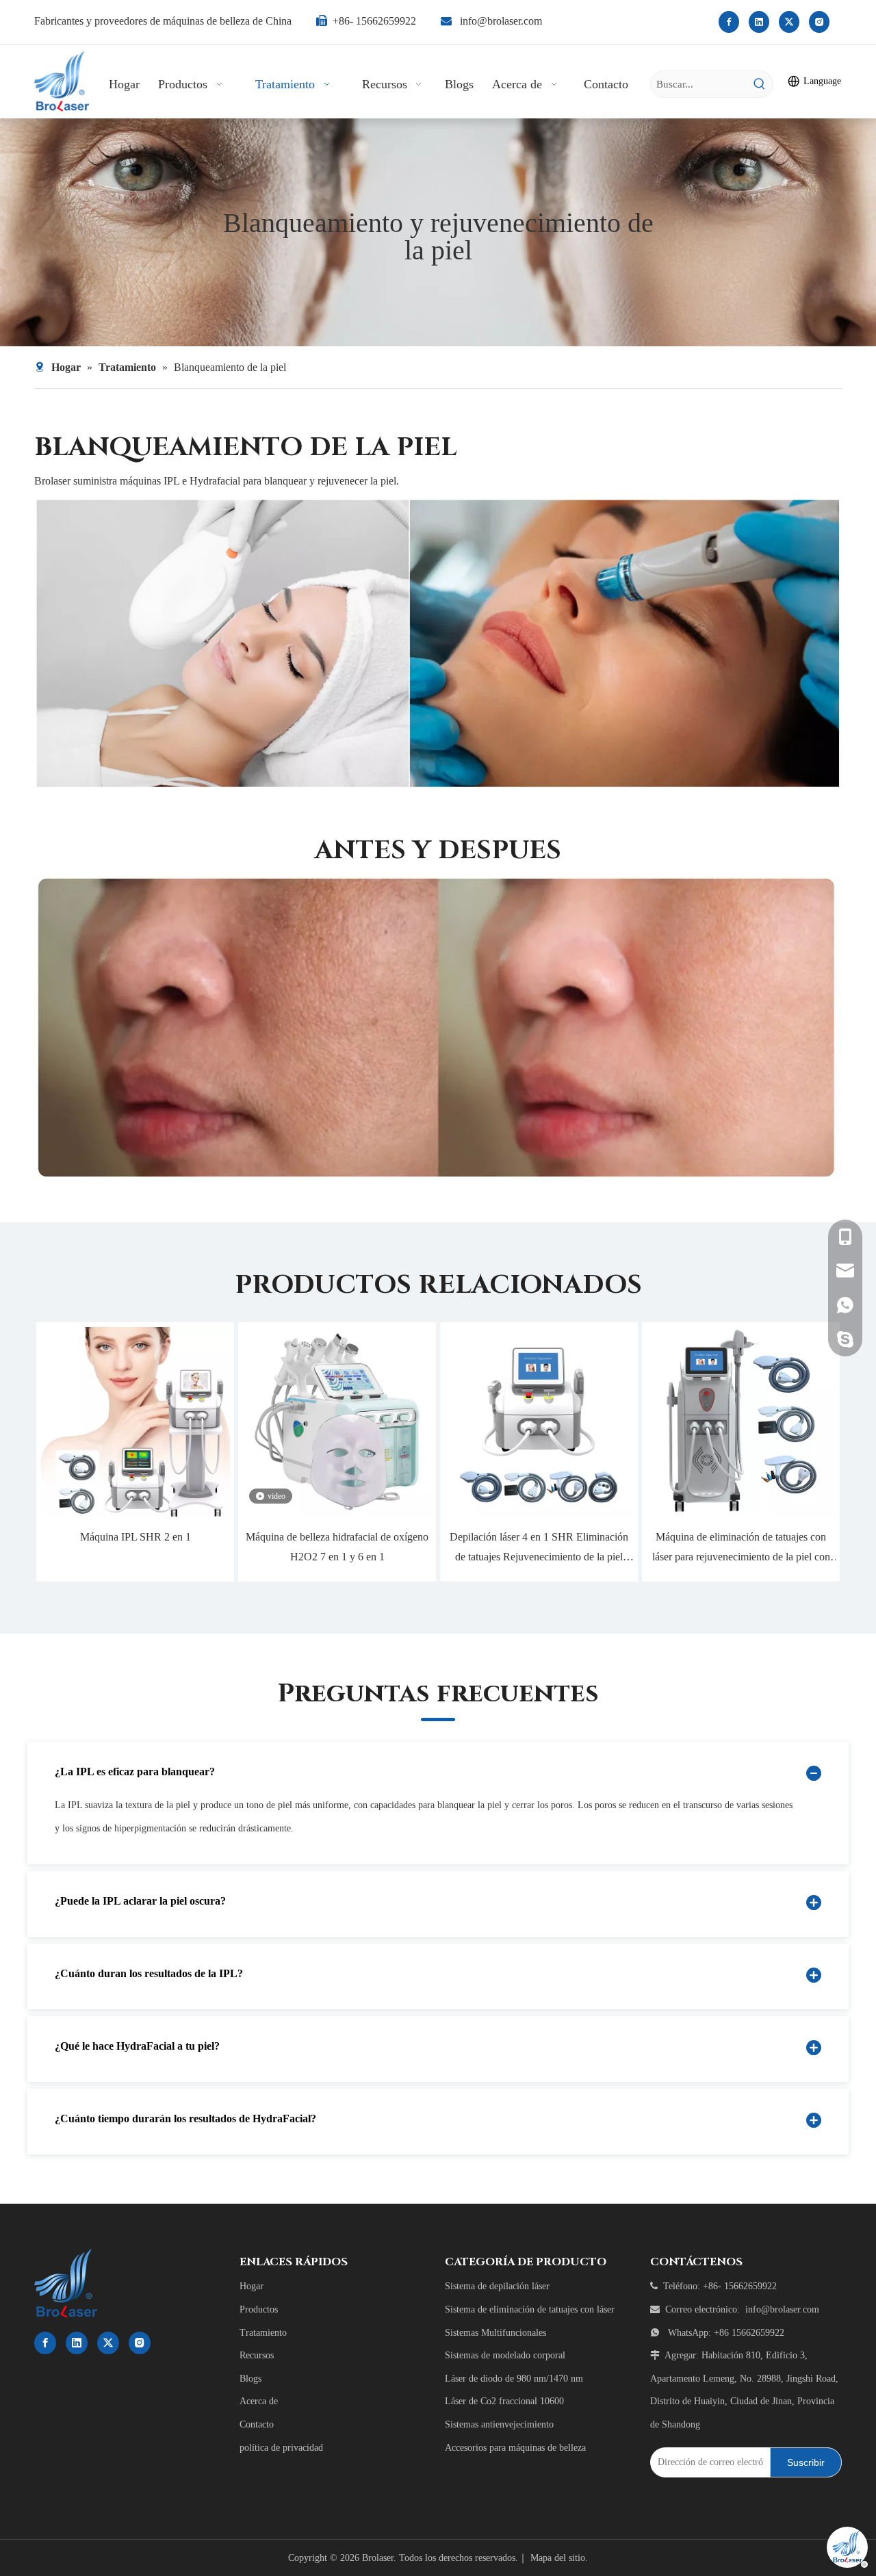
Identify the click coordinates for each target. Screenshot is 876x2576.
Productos (259, 2309)
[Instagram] (819, 22)
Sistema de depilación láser (497, 2286)
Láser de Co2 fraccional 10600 (504, 2401)
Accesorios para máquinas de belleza (515, 2448)
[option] (135, 1452)
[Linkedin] (759, 22)
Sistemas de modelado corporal (505, 2355)
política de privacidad (281, 2448)
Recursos (257, 2355)
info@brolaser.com (501, 21)
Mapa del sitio (558, 2558)
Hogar (252, 2286)
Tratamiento (263, 2333)
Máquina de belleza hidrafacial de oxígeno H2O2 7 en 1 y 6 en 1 (337, 1547)
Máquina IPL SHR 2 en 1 (136, 1537)
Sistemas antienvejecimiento (499, 2424)
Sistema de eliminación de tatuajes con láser (530, 2309)
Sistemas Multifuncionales (495, 2333)
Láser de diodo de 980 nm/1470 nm (514, 2379)
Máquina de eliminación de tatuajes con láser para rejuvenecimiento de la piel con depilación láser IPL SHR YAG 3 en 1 (741, 1549)
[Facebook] (729, 22)
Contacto (257, 2424)
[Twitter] (789, 22)
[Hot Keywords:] (760, 84)
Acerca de (259, 2401)
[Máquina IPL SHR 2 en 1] (135, 1422)
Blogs (250, 2379)
